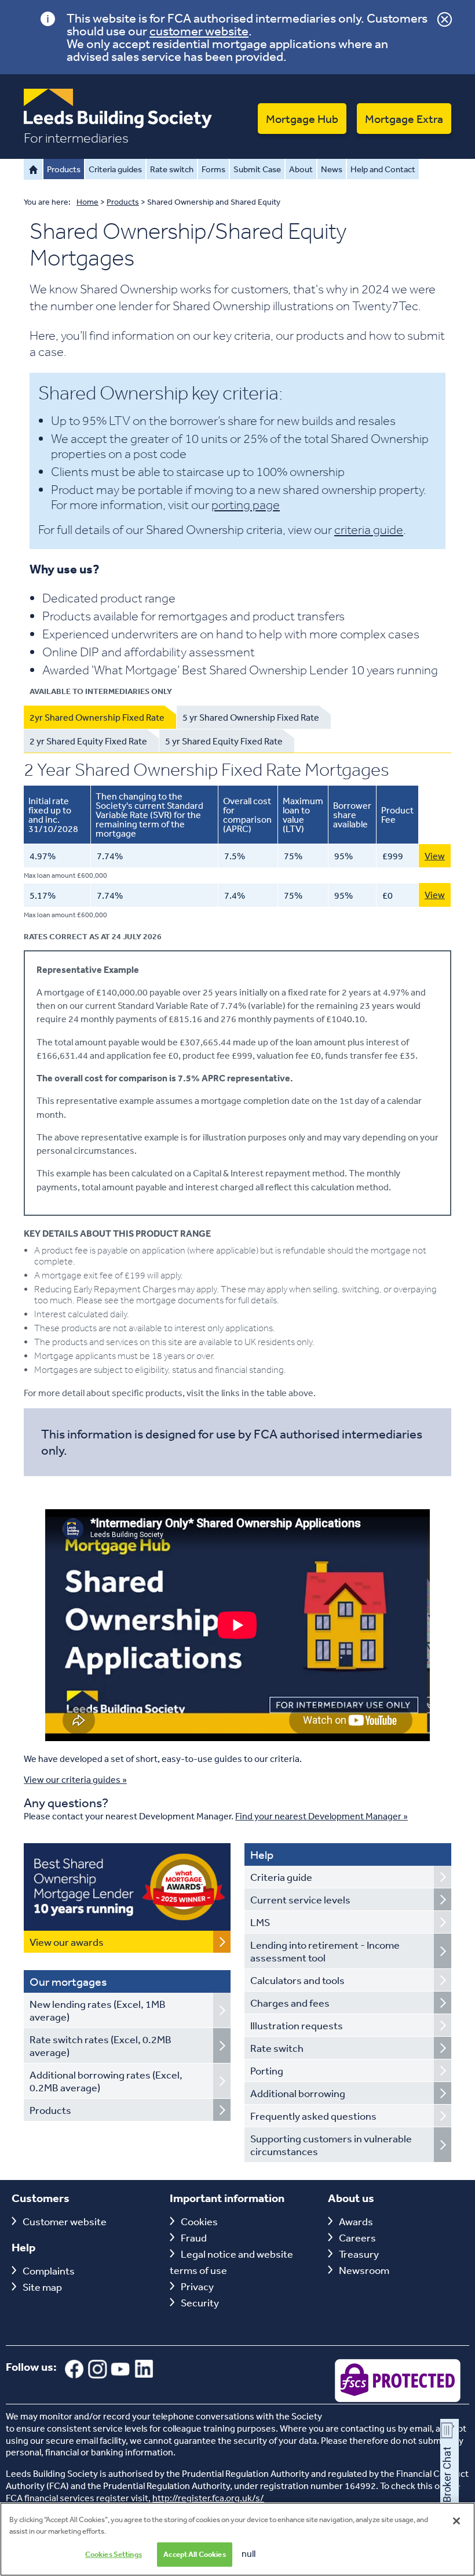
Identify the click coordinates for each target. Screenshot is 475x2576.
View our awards (67, 1942)
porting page (246, 504)
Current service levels (300, 1899)
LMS (260, 1922)
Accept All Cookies (194, 2554)
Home (33, 169)
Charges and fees (290, 2003)
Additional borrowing (298, 2093)
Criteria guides (115, 169)
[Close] (456, 2521)
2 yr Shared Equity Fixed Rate (88, 741)
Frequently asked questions (313, 2116)
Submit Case (257, 169)
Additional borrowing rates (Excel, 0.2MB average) (106, 2081)
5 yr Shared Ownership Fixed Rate (251, 717)
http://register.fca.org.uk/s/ (208, 2498)
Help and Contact (383, 169)
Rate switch (172, 169)
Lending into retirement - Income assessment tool (325, 1951)
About (301, 169)
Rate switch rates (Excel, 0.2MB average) (101, 2045)
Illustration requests (297, 2025)
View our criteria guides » (75, 1779)
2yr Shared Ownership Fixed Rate (97, 717)
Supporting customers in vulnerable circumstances (331, 2145)
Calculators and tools (297, 1980)
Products (64, 169)
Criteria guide (281, 1877)
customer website (199, 31)
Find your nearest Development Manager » (321, 1816)
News (332, 169)
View (435, 856)
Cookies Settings (114, 2554)
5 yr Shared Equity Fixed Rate (224, 741)
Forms (213, 169)
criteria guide (369, 529)
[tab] (100, 717)
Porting (267, 2070)
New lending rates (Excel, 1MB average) (98, 2010)
